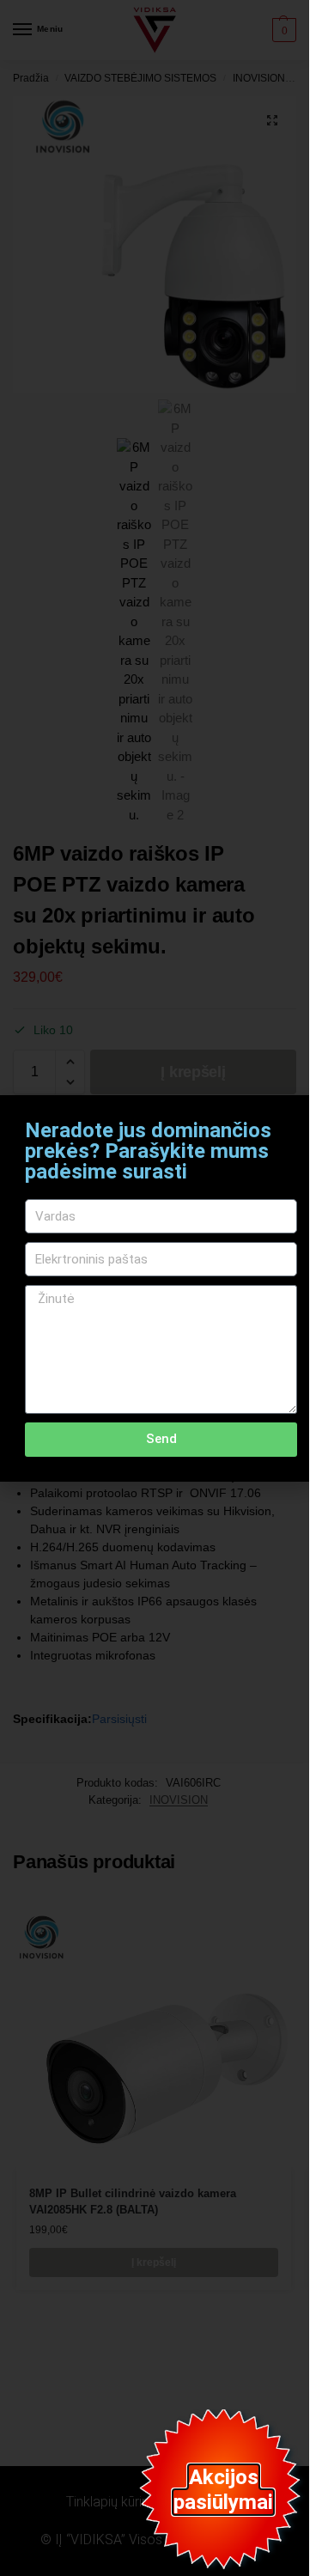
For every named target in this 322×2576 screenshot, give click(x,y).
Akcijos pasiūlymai (223, 2490)
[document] (155, 1288)
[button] (286, 1119)
